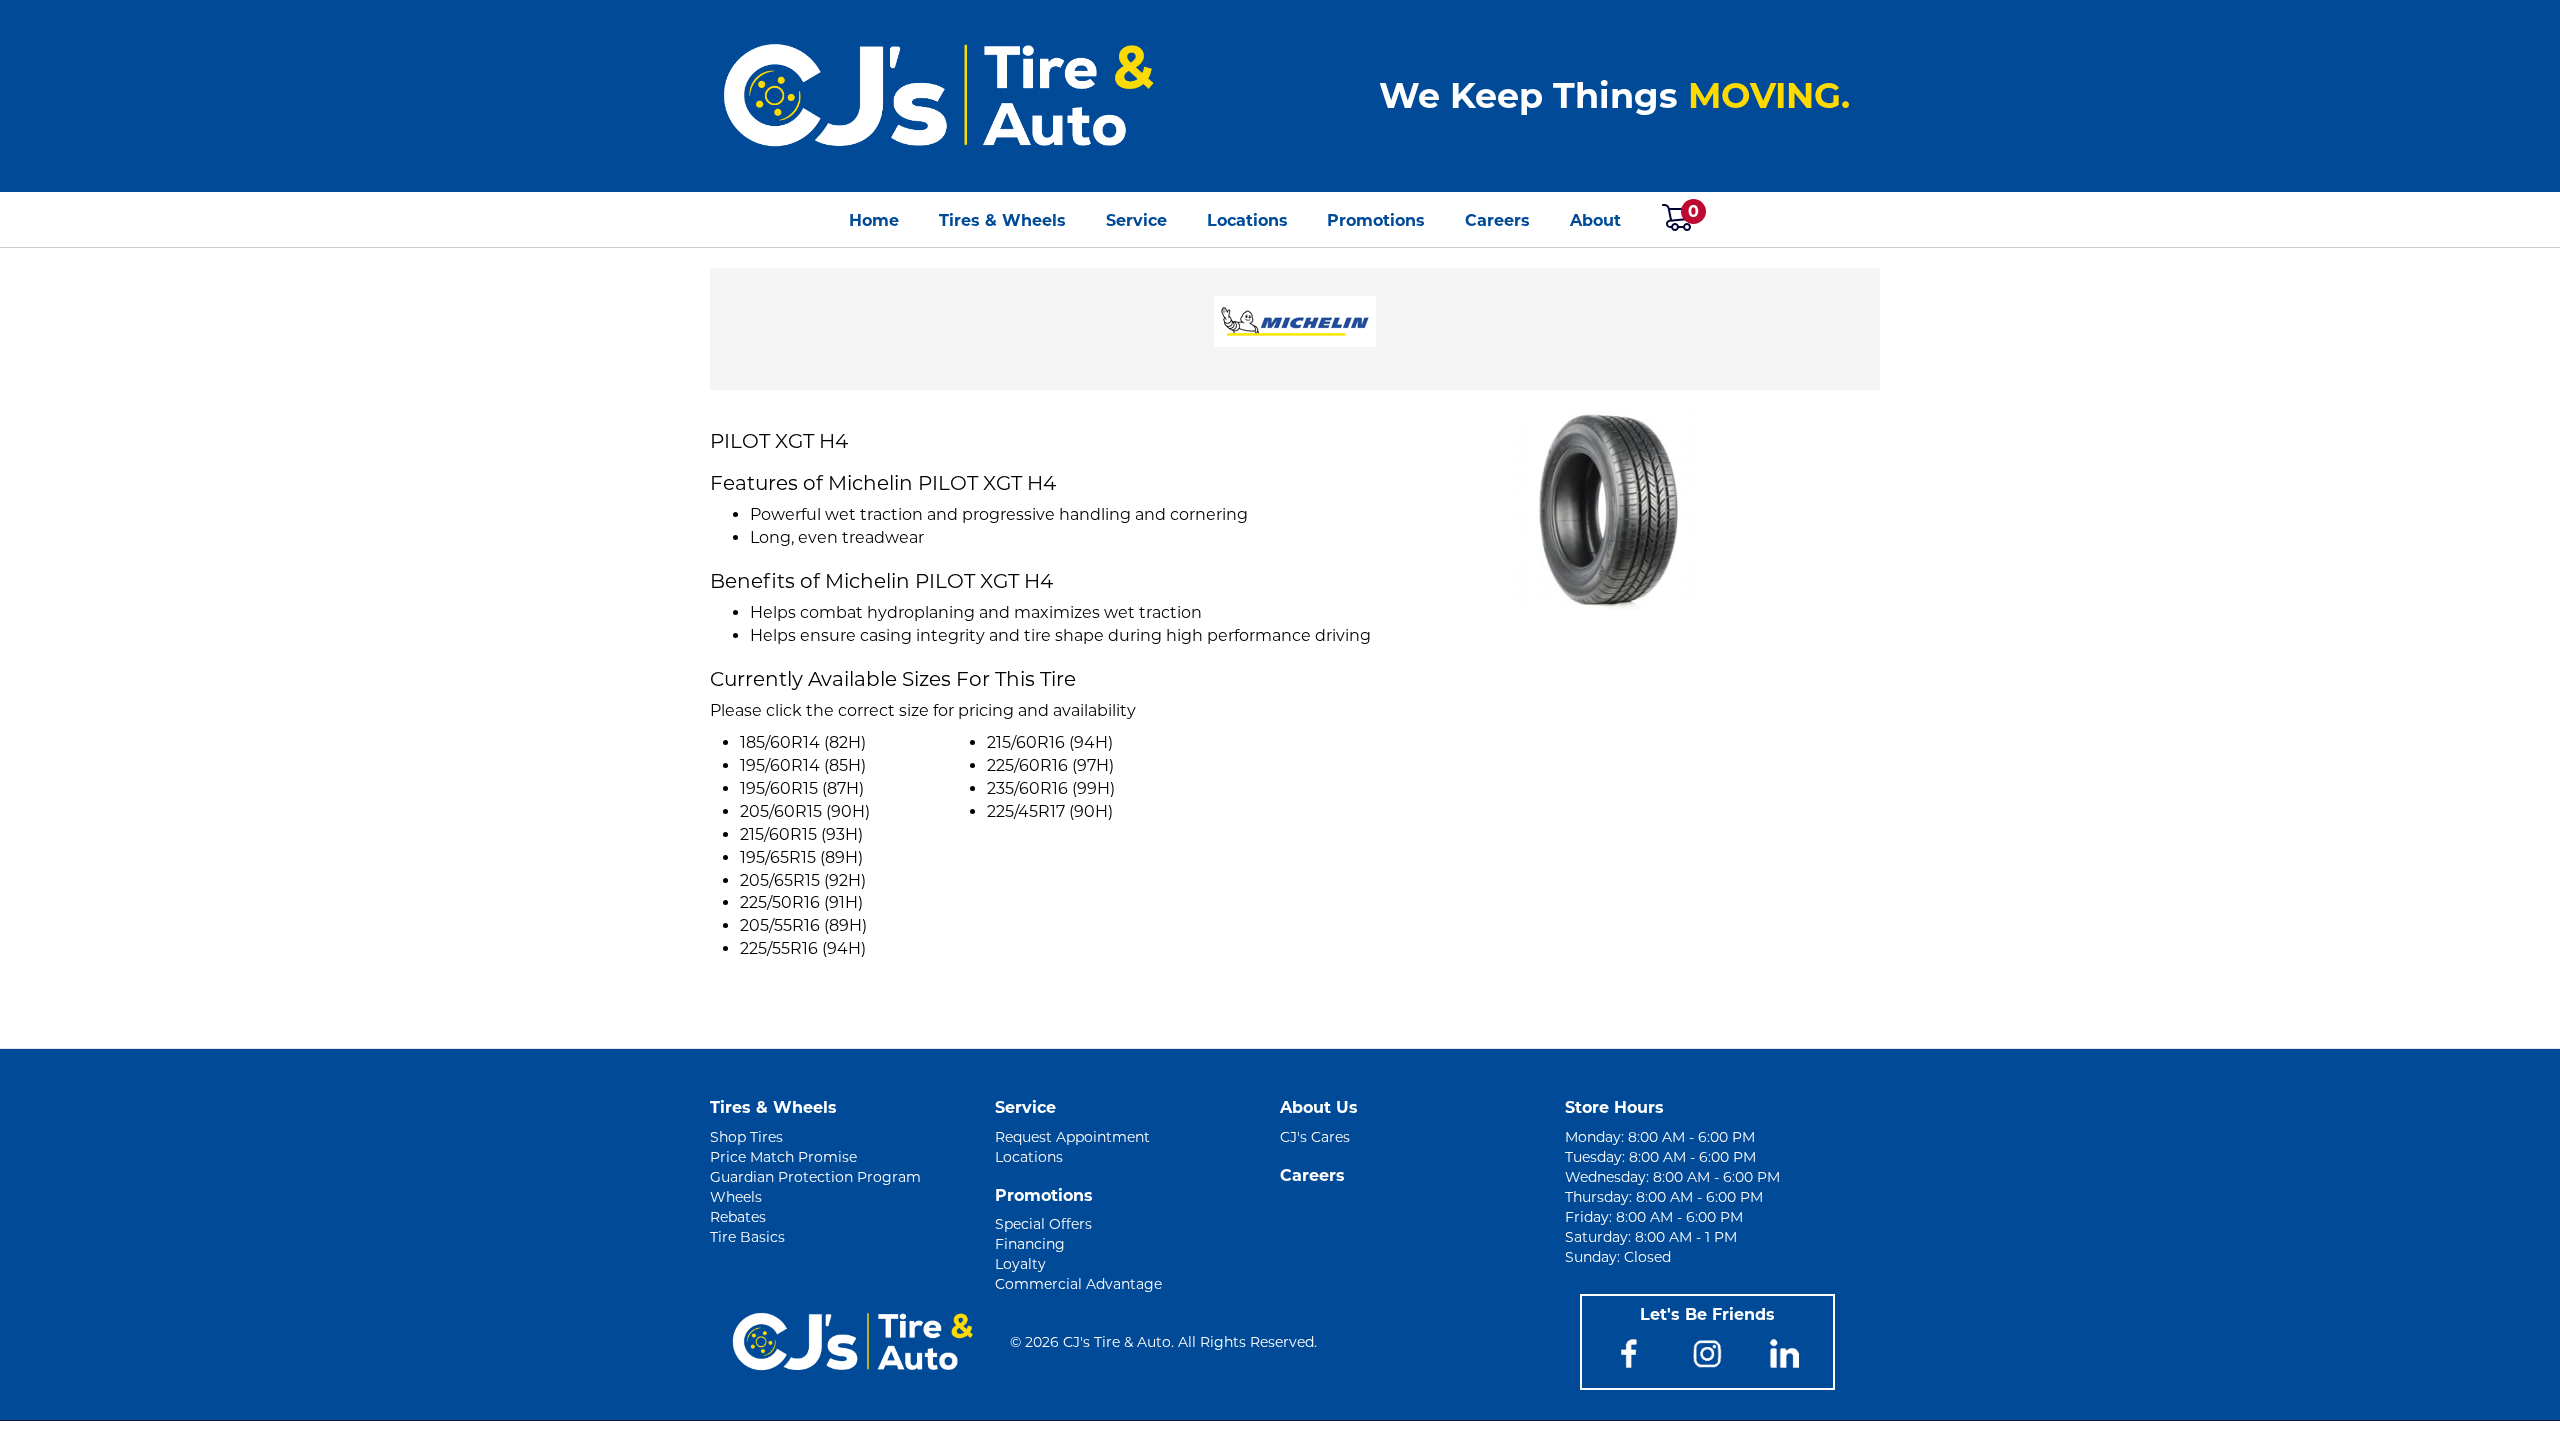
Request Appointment (1072, 1137)
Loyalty (1020, 1264)
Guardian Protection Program (815, 1177)
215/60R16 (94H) (1050, 742)
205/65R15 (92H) (803, 880)
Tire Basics (747, 1237)
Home (874, 220)
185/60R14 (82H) (803, 742)
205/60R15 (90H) (805, 811)
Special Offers (1043, 1224)
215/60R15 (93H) (801, 834)
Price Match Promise (783, 1157)
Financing (1030, 1244)
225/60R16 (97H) (1050, 765)
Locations (1247, 220)
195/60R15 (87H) (802, 788)
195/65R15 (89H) (801, 857)
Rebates (738, 1217)
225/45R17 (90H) (1050, 811)
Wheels (736, 1197)
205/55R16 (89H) (803, 925)
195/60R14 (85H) (803, 765)
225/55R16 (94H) (803, 948)
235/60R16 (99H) (1051, 788)
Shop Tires (746, 1137)
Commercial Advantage (1078, 1284)
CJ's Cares (1315, 1137)
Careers (1497, 220)
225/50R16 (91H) (801, 902)
